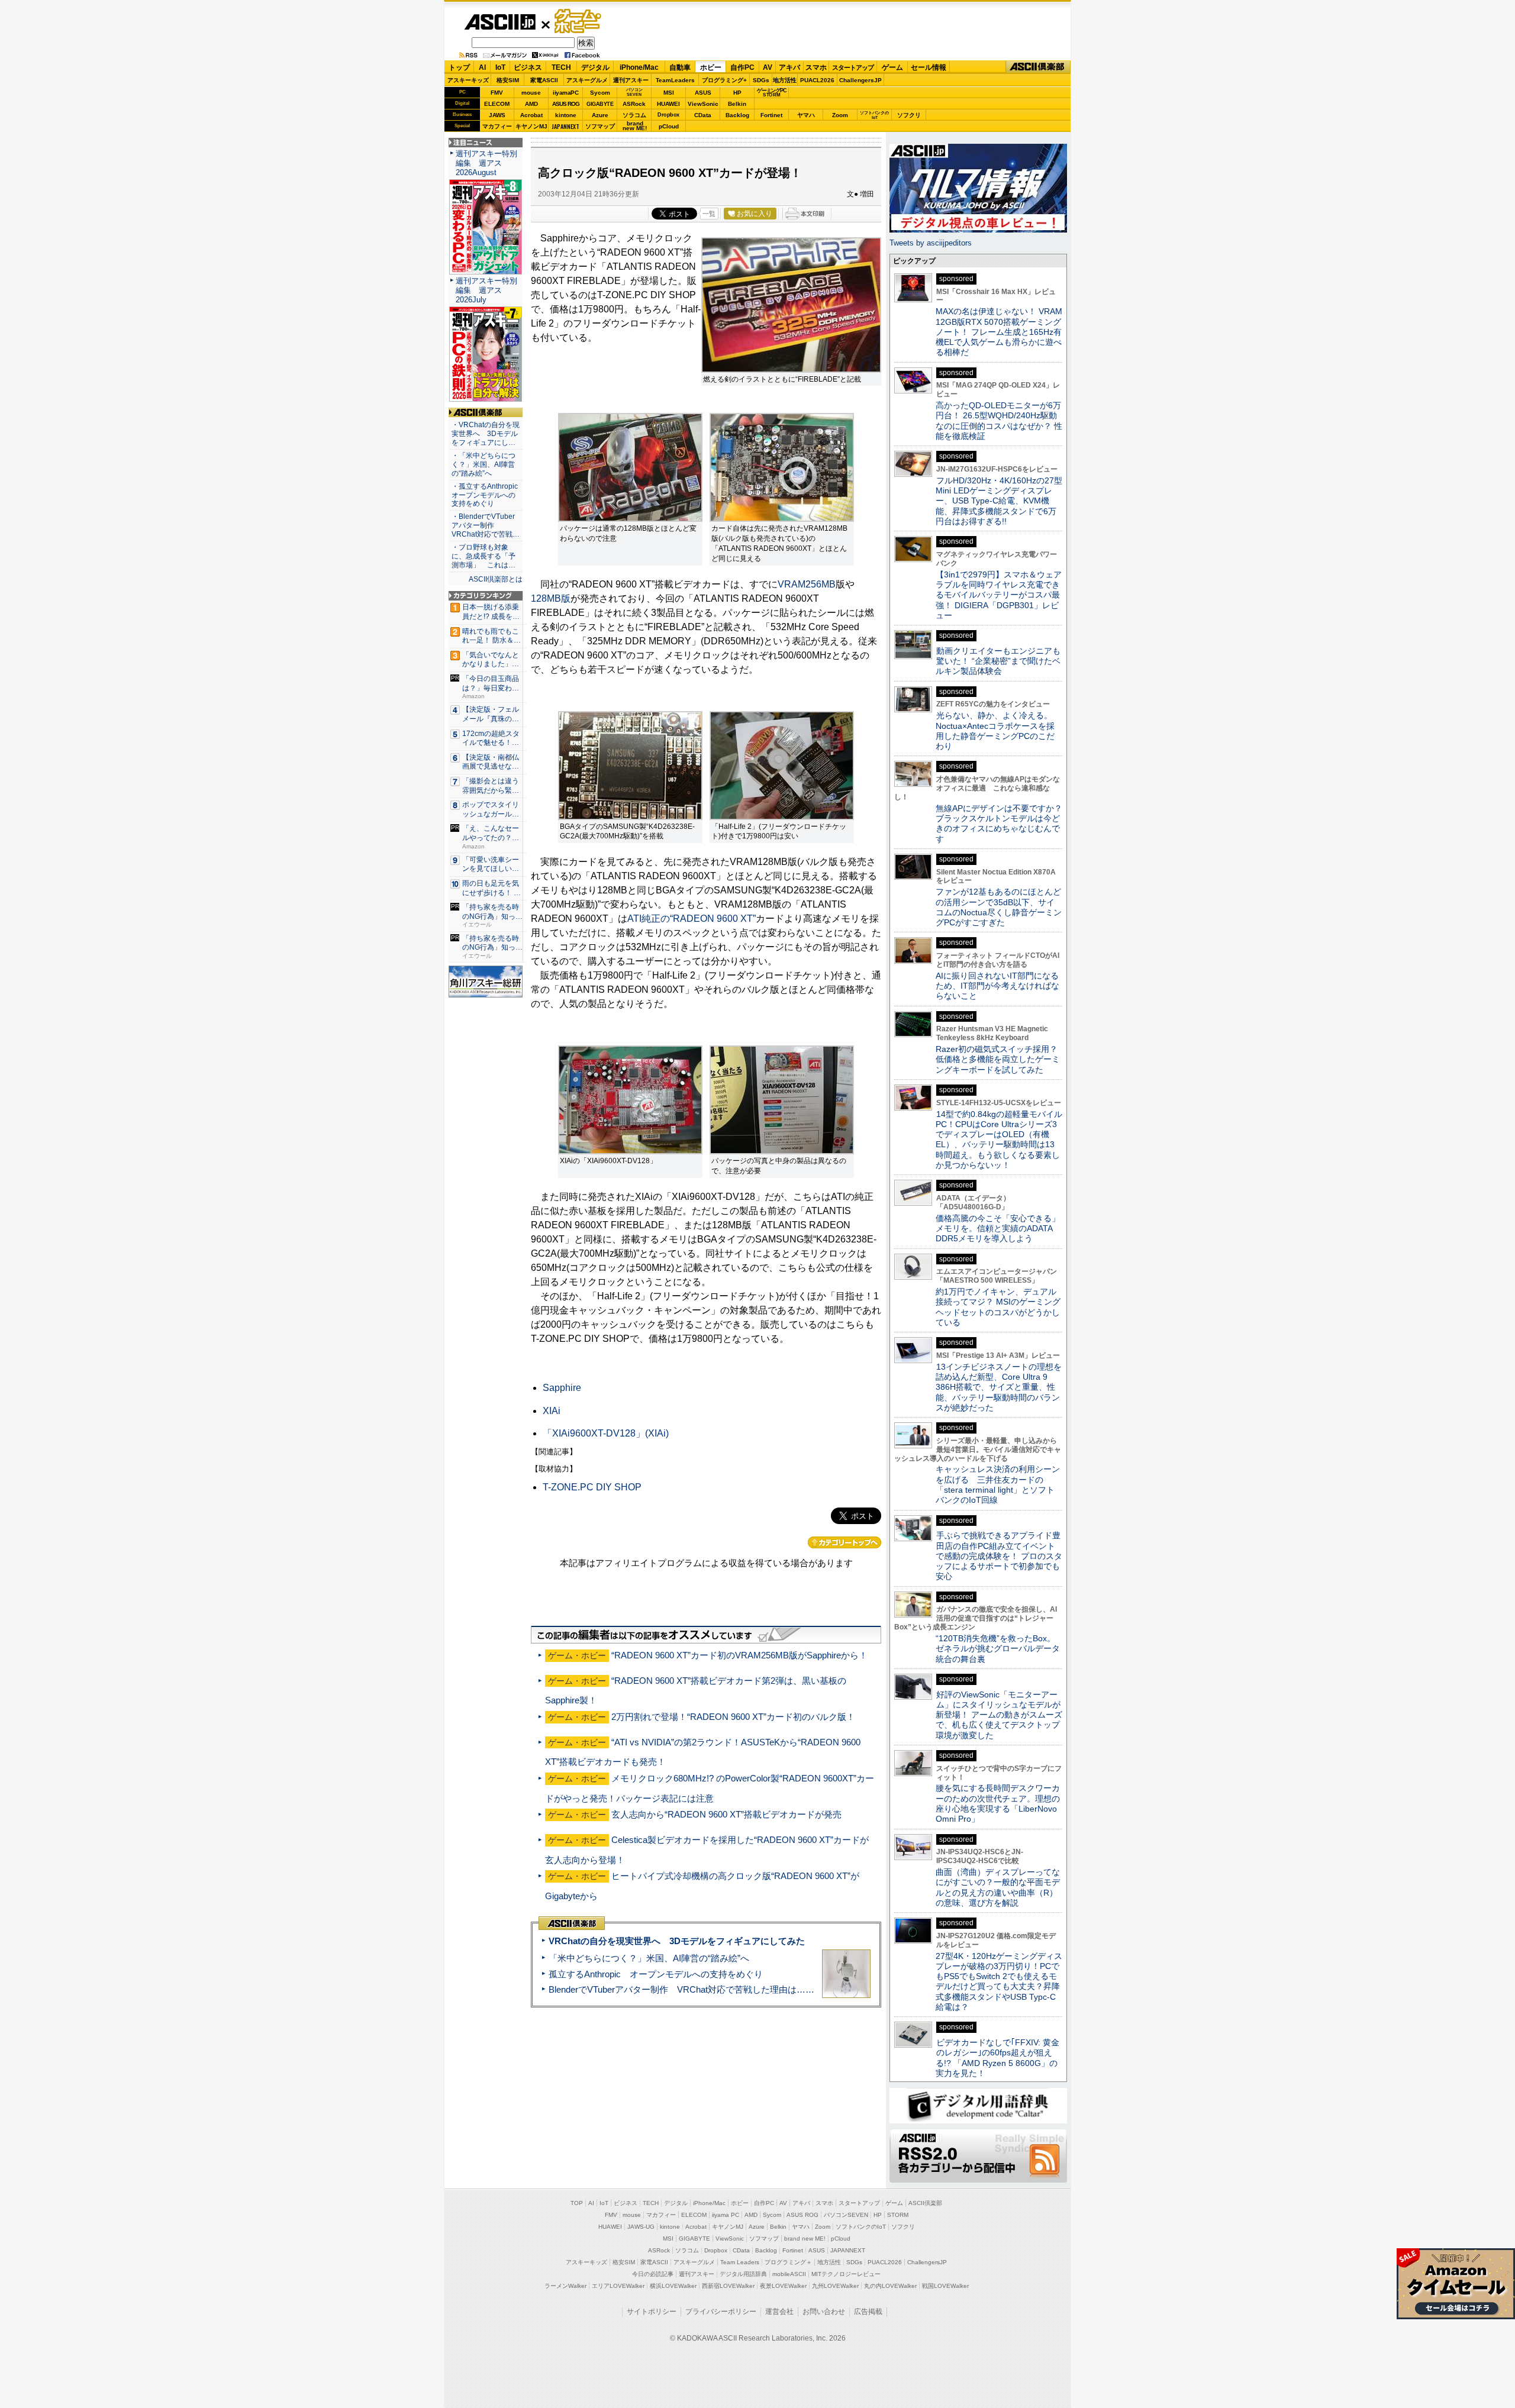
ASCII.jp (500, 22)
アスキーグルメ (587, 80)
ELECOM (497, 104)
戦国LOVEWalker (945, 2286)
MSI (669, 93)
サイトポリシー (652, 2312)
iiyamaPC (565, 93)
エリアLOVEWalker (618, 2286)
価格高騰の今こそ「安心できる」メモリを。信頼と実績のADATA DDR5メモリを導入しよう (998, 1229)
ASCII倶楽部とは (496, 579)
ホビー (711, 67)
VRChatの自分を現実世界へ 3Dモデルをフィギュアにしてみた (677, 1941)
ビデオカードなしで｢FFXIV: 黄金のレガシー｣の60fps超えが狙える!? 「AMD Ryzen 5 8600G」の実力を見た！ (997, 2058)
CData (703, 115)
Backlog (737, 115)
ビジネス (528, 67)
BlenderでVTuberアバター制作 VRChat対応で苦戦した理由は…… (681, 1989)
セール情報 (929, 67)
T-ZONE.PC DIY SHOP (592, 1487)
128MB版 (551, 598)
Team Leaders (740, 2262)
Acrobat (531, 115)
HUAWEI (668, 104)
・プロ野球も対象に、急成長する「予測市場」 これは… (483, 556)
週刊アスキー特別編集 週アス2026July (486, 290)
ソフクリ (909, 115)
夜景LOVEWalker (783, 2286)
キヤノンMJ (531, 126)
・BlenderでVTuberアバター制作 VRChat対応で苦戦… (486, 525)
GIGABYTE (600, 104)
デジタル (595, 67)
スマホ (816, 67)
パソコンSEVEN (634, 92)
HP (737, 93)
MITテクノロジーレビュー (846, 2274)
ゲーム (892, 67)
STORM (898, 2215)
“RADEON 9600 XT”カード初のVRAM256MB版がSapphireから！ (739, 1655)
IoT (500, 67)
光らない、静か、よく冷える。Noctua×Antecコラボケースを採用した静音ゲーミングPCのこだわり (995, 731)
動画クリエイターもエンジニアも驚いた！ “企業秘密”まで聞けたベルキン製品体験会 (998, 661)
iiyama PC (726, 2215)
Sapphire (562, 1388)
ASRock (634, 104)
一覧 (709, 214)
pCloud (669, 126)
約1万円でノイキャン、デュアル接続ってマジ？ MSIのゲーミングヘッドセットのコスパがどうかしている (998, 1307)
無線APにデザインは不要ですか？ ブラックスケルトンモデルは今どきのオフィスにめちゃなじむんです (1003, 824)
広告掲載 (868, 2312)
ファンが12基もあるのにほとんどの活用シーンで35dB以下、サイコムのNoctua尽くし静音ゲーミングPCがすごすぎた (999, 907)
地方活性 (785, 80)
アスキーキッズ (468, 80)
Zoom (840, 115)
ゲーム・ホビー (579, 22)
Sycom (600, 93)
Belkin (737, 104)
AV (768, 67)
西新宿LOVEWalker (728, 2286)
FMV (497, 93)
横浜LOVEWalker (673, 2286)
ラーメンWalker (565, 2286)
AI (482, 67)
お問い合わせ (824, 2312)
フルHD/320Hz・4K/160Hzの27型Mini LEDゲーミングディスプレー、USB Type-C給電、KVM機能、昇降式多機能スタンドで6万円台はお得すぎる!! (999, 501)
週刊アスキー (631, 80)
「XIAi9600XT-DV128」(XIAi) (606, 1433)
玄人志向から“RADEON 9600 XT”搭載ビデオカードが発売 (726, 1814)
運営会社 (779, 2312)
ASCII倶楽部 (1038, 67)
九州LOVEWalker (835, 2286)
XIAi (552, 1411)
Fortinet (771, 115)
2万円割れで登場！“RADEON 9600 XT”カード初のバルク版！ (733, 1717)
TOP (577, 2203)
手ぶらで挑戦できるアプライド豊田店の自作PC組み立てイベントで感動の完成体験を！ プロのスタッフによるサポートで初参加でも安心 (999, 1556)
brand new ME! (805, 2238)
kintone (566, 115)
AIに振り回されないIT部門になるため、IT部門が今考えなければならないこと (997, 986)
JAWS (497, 115)
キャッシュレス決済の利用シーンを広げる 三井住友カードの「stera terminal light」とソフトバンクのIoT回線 (998, 1484)
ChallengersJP (860, 80)
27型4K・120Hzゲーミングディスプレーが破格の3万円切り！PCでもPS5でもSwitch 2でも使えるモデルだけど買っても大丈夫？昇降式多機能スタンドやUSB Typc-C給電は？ (999, 1981)
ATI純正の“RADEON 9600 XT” (692, 919)
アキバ (789, 67)
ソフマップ (600, 126)
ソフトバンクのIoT (874, 115)
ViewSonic (703, 104)
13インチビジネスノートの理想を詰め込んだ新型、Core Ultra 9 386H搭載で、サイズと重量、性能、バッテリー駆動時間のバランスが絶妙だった (999, 1387)
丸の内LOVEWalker (890, 2286)
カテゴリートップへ (844, 1542)
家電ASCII (544, 80)
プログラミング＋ (788, 2262)
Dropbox (668, 115)
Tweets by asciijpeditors (931, 243)
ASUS (703, 93)
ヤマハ (806, 115)
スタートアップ (853, 67)
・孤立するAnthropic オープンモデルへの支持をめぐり (486, 495)
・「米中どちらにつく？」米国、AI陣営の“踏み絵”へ (483, 464)
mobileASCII (789, 2274)
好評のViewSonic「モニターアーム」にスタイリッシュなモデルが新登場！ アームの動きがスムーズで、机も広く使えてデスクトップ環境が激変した (999, 1715)
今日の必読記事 (653, 2274)
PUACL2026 (817, 80)
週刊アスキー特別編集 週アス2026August (486, 163)
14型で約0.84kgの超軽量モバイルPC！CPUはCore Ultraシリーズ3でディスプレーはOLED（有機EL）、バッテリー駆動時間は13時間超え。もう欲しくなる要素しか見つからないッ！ (999, 1140)
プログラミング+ (724, 80)
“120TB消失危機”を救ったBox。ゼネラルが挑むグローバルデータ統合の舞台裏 (998, 1649)
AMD (531, 104)
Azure (600, 115)
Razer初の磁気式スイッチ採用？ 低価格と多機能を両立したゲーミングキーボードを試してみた (1001, 1059)
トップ (459, 67)
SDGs (761, 80)
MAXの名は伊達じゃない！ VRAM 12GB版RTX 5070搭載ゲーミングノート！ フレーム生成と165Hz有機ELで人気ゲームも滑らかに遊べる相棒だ (999, 332)
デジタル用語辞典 (743, 2274)
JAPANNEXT (565, 126)
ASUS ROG (566, 104)
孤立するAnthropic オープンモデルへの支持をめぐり (656, 1974)
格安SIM (508, 80)
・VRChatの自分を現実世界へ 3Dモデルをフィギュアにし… (486, 434)
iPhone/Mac (639, 67)
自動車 (680, 67)
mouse (531, 93)
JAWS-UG (641, 2227)
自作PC (742, 67)
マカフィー (497, 126)
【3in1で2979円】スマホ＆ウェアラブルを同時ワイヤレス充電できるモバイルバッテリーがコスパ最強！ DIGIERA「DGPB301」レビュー (999, 595)
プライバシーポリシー (721, 2312)
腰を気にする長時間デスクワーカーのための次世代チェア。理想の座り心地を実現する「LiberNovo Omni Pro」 (998, 1803)
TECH (561, 67)
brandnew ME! (635, 126)
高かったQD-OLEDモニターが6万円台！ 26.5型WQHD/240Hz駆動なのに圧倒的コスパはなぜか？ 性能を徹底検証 (999, 421)
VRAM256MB (807, 584)
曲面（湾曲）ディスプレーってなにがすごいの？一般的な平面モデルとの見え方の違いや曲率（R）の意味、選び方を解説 (998, 1887)
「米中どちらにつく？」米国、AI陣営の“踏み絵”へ (649, 1958)
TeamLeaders (675, 80)
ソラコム (634, 115)
